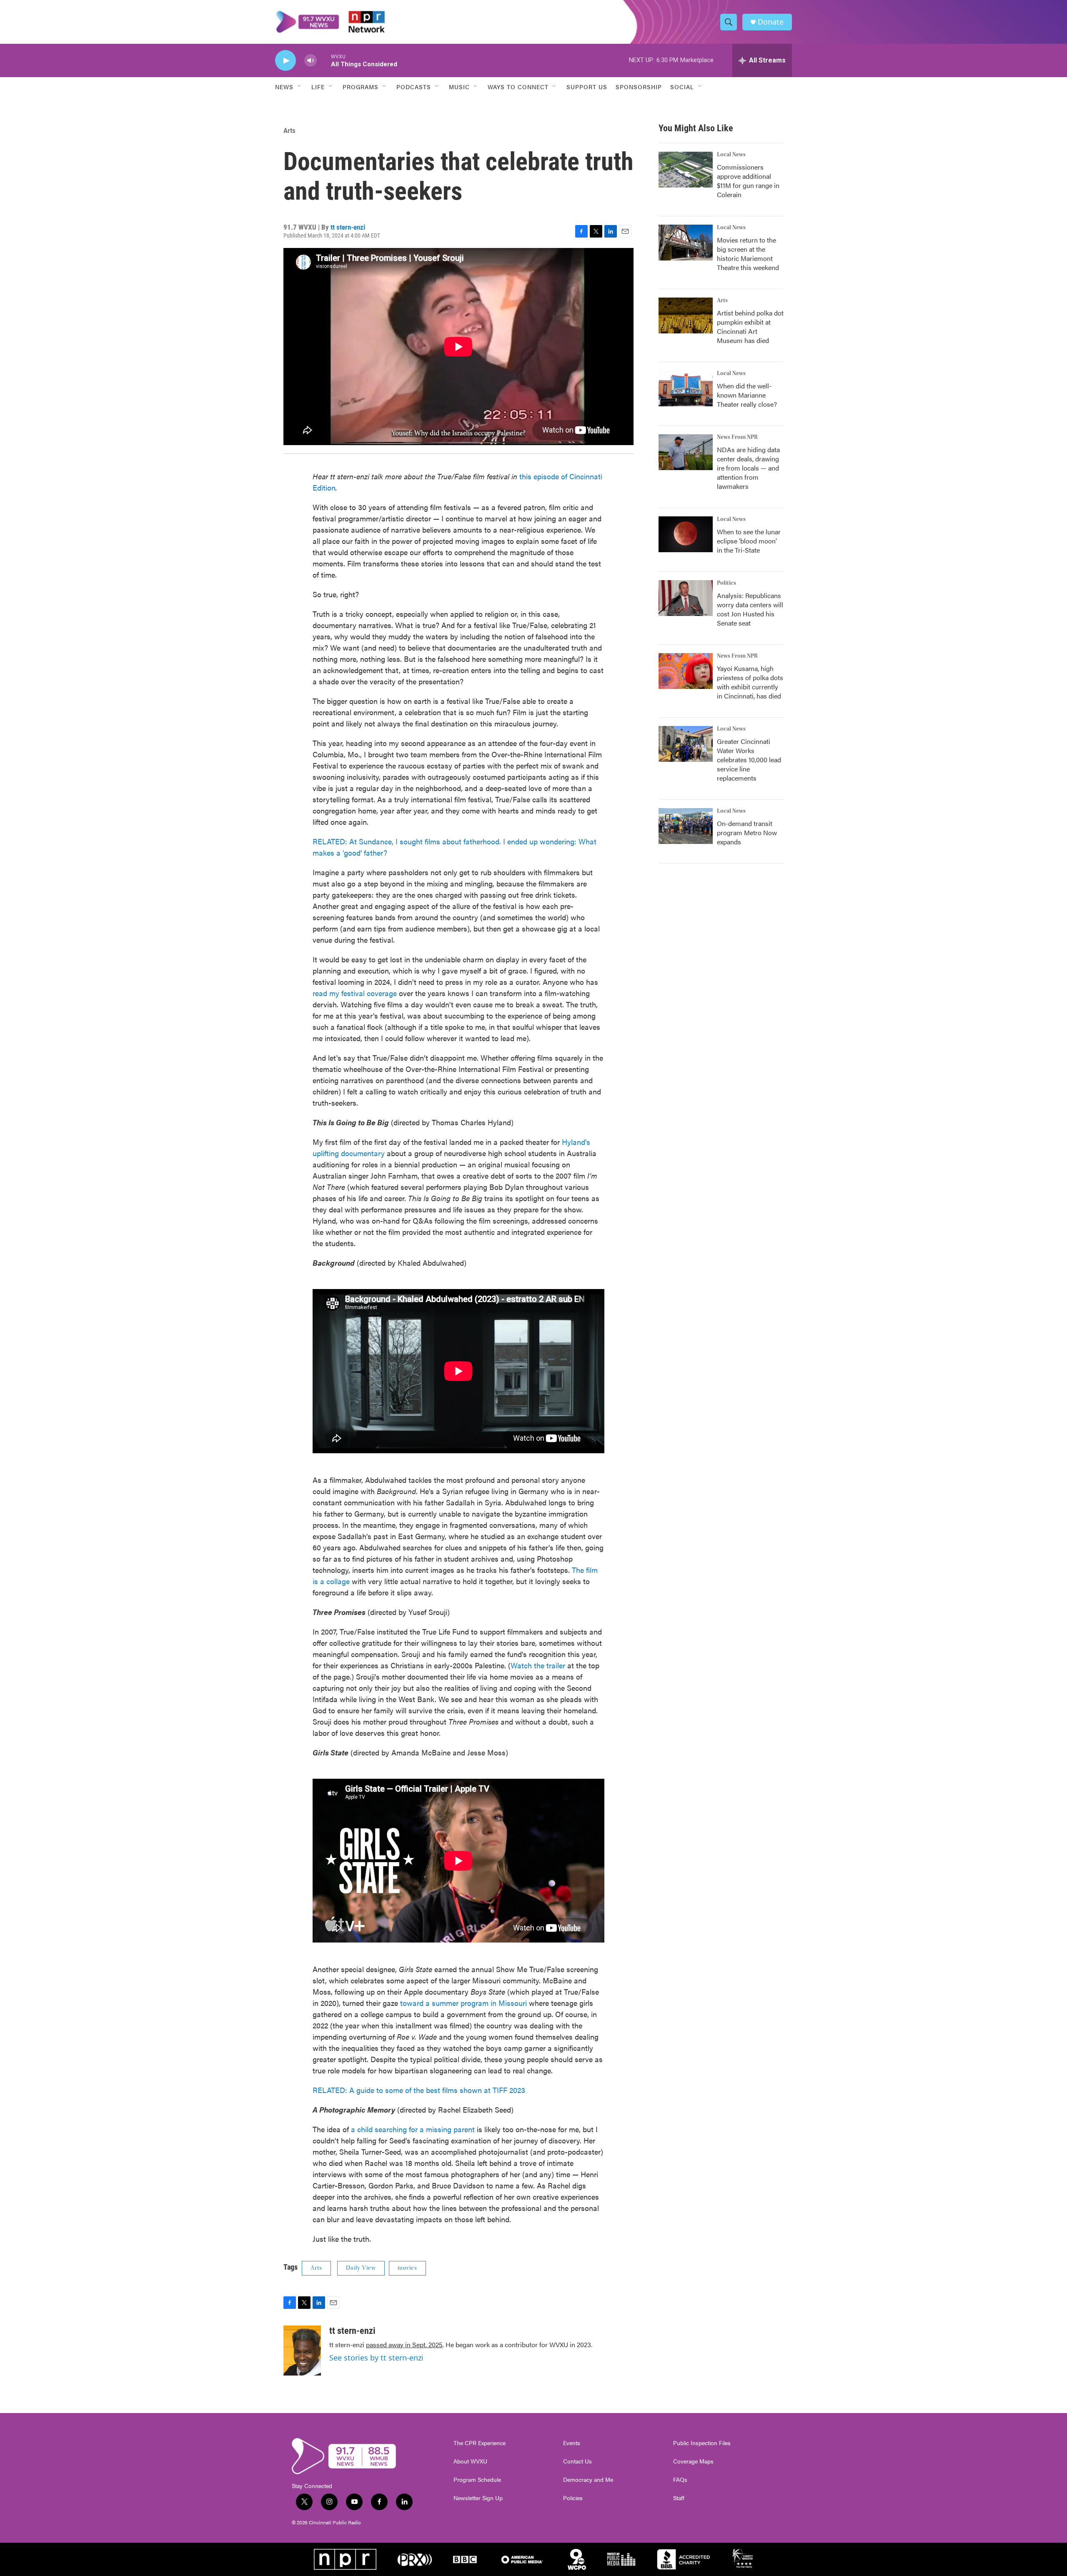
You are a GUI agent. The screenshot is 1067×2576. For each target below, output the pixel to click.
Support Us (587, 87)
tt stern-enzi (348, 227)
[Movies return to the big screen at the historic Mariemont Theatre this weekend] (686, 243)
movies (407, 2268)
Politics (726, 583)
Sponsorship (639, 87)
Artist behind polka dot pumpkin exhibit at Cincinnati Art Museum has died (750, 327)
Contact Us (577, 2461)
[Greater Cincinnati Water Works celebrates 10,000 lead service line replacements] (686, 744)
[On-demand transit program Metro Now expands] (686, 826)
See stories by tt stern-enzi (376, 2358)
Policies (573, 2498)
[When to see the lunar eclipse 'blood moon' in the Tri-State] (686, 534)
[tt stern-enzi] (302, 2351)
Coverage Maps (693, 2461)
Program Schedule (477, 2480)
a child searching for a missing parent (413, 2129)
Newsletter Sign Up (478, 2498)
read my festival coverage (355, 993)
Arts (289, 130)
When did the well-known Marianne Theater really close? (747, 395)
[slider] (324, 60)
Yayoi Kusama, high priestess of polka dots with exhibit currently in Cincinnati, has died (750, 682)
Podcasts (414, 87)
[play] (286, 61)
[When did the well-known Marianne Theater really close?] (686, 388)
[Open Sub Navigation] (300, 87)
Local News (731, 155)
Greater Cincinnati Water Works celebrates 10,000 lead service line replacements (749, 760)
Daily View (361, 2268)
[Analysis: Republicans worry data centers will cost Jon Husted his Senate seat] (686, 598)
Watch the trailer (538, 1665)
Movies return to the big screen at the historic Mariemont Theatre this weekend (748, 254)
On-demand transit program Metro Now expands (747, 832)
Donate (771, 22)
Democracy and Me (588, 2480)
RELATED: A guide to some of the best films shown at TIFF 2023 (419, 2090)
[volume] (311, 61)
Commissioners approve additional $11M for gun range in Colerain (748, 181)
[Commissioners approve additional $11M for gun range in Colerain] (686, 170)
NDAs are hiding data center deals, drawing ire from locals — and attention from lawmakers (748, 468)
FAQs (680, 2480)
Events (572, 2443)
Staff (679, 2498)
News (284, 87)
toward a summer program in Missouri (463, 2003)
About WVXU (470, 2461)
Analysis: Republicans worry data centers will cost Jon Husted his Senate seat (750, 609)
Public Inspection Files (702, 2443)
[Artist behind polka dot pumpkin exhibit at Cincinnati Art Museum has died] (686, 315)
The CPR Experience (480, 2443)
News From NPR (737, 437)
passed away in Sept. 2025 (404, 2344)
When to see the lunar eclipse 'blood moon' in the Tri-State (749, 541)
